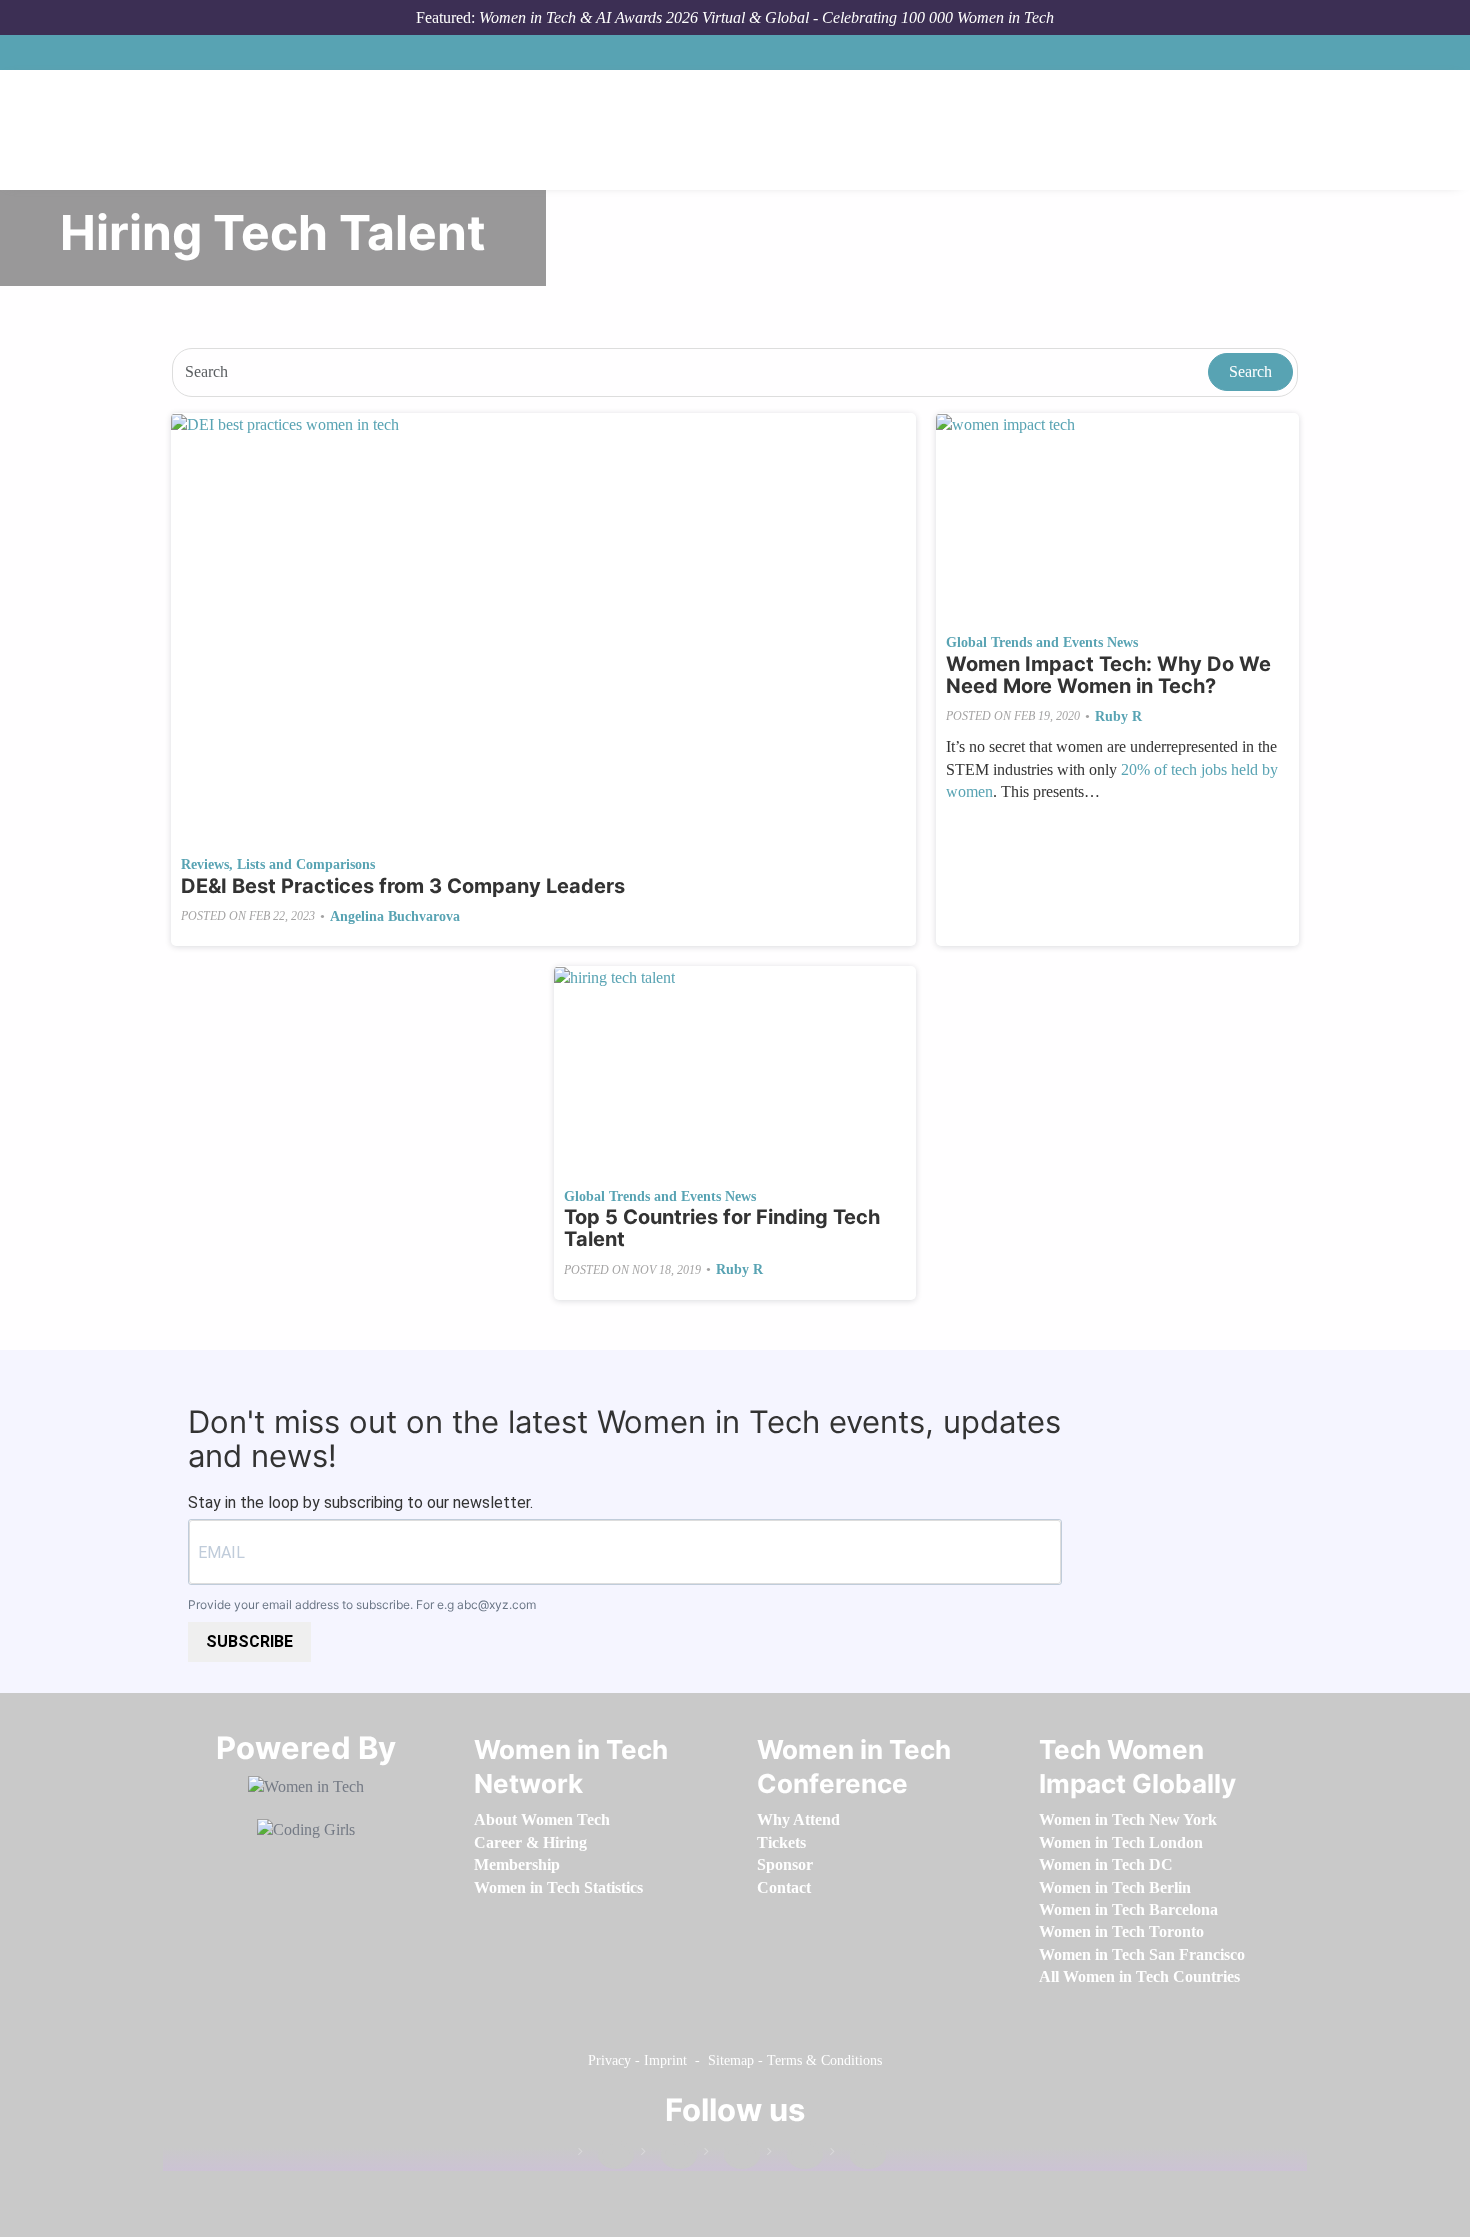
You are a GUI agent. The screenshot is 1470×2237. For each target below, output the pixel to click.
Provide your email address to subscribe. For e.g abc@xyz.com (362, 1604)
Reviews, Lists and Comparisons (278, 864)
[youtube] (858, 2155)
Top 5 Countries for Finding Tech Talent (722, 1228)
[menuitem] (542, 1819)
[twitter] (795, 2155)
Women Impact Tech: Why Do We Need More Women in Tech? (1108, 675)
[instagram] (732, 2155)
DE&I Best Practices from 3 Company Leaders (403, 886)
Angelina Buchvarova (395, 916)
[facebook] (606, 2155)
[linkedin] (669, 2155)
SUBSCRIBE (249, 1641)
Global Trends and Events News (1042, 642)
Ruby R (1118, 716)
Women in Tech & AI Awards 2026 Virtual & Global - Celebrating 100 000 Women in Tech (766, 17)
